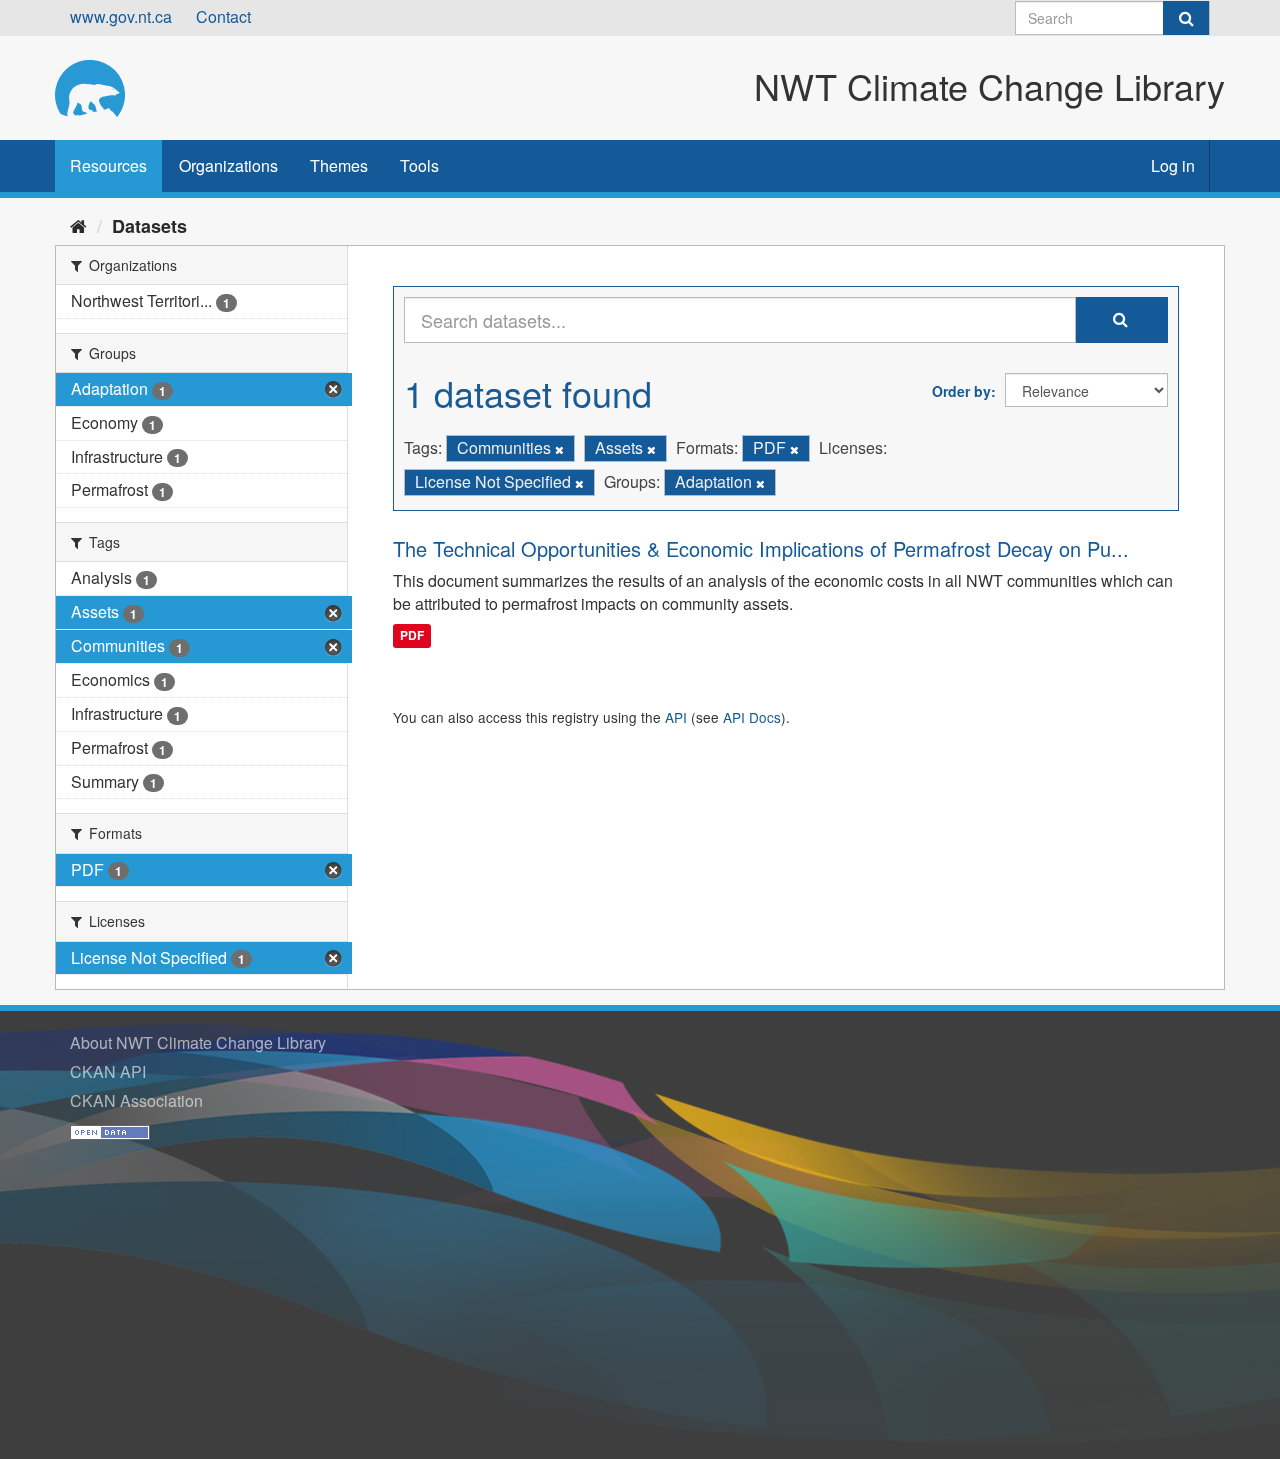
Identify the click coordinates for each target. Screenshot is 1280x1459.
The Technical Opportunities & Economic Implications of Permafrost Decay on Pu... (761, 548)
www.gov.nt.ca (121, 16)
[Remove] (559, 449)
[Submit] (1186, 18)
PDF (412, 635)
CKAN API (108, 1071)
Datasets (149, 226)
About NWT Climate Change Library (198, 1042)
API (676, 717)
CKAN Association (136, 1100)
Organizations (228, 165)
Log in (1173, 165)
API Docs (752, 717)
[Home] (78, 225)
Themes (339, 165)
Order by (961, 391)
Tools (419, 165)
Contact (223, 16)
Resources (108, 165)
